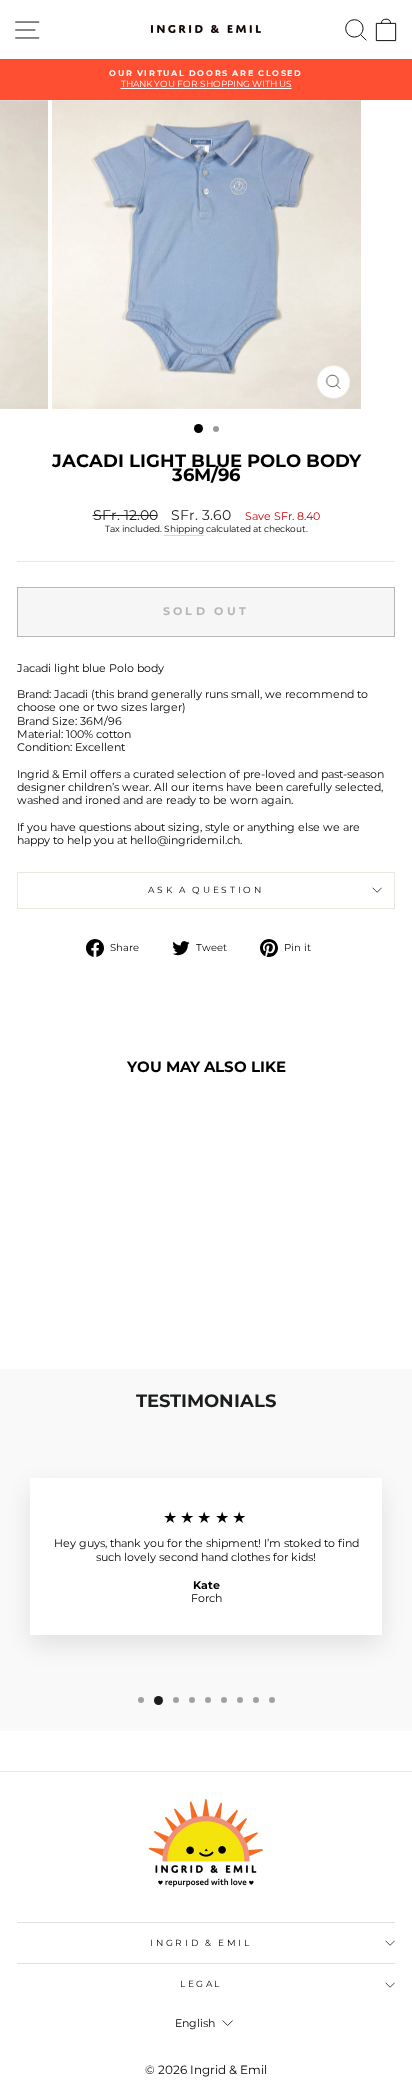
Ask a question (205, 889)
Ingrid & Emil (200, 1942)
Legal (201, 1983)
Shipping (184, 528)
